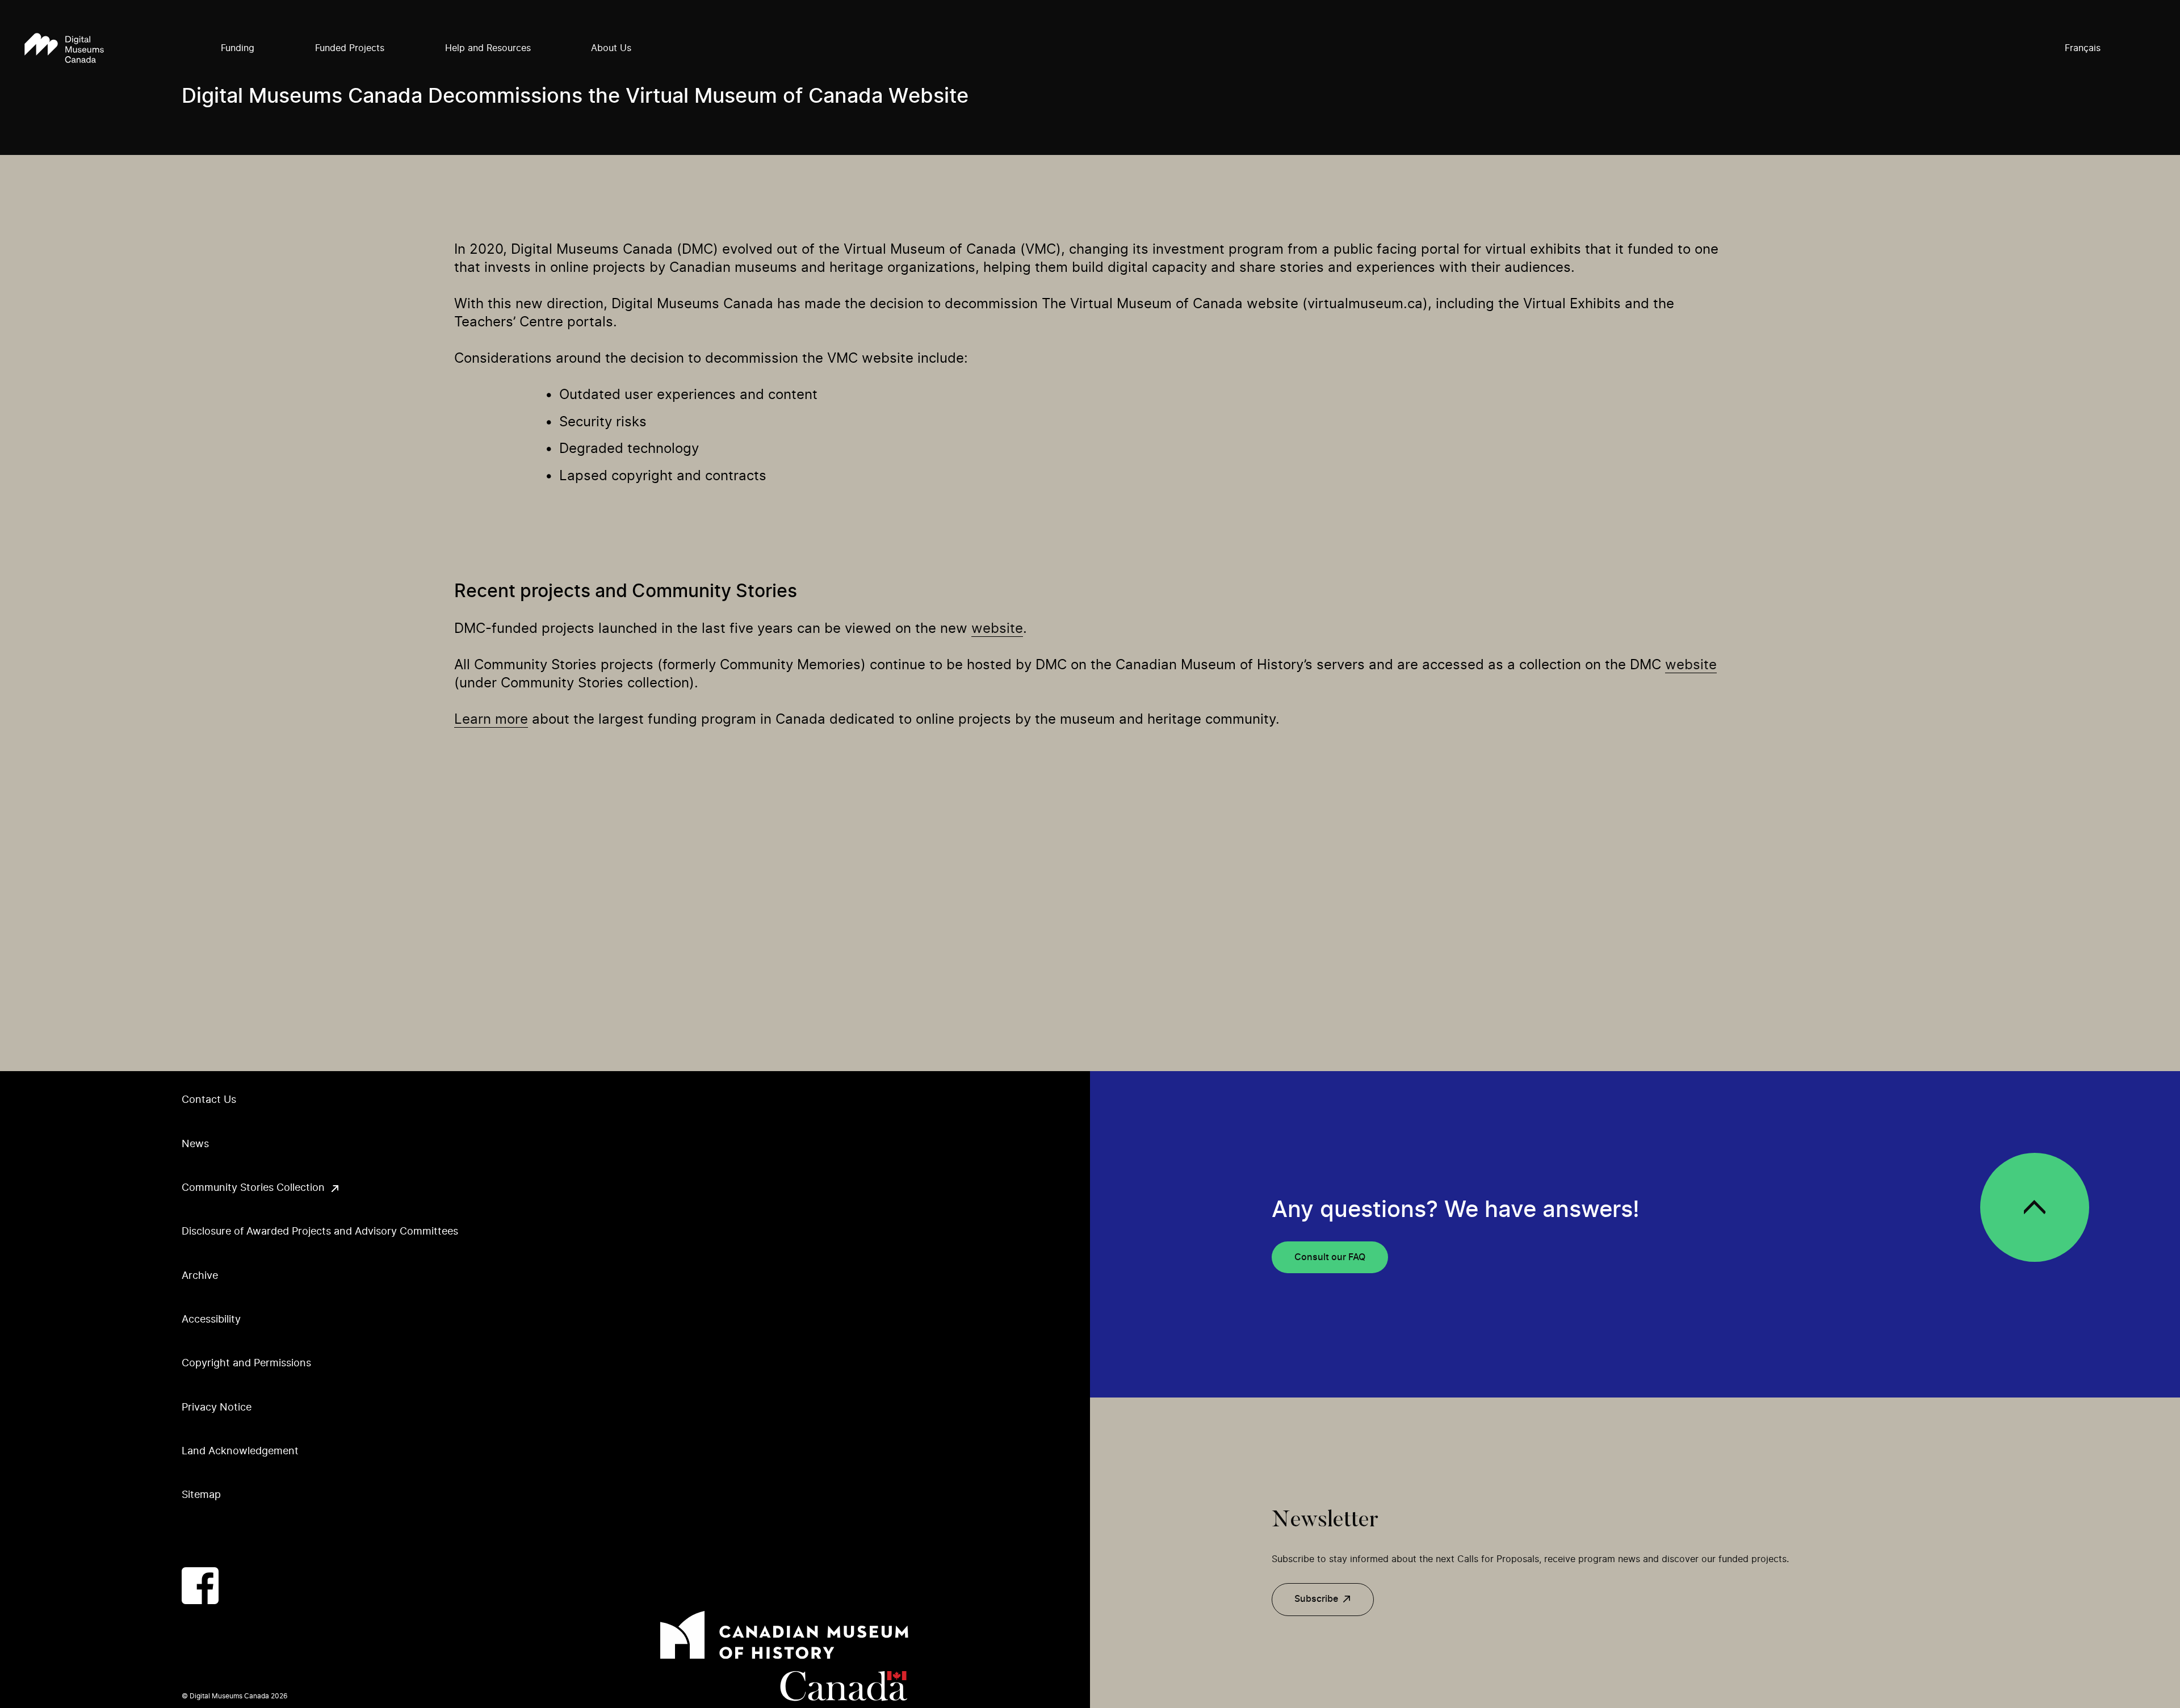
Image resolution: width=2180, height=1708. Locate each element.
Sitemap (201, 1495)
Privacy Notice (217, 1408)
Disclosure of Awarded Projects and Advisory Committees (320, 1232)
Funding (238, 48)
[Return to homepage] (64, 49)
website (997, 629)
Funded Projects (350, 48)
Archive (200, 1276)
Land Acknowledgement (240, 1451)
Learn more (491, 720)
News (195, 1144)
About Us (611, 48)
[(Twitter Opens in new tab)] (246, 1586)
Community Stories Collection (253, 1188)
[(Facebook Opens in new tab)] (200, 1586)
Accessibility (211, 1320)
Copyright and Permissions (246, 1363)
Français (2083, 48)
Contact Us (209, 1100)
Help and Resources (488, 48)
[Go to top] (2035, 1207)
